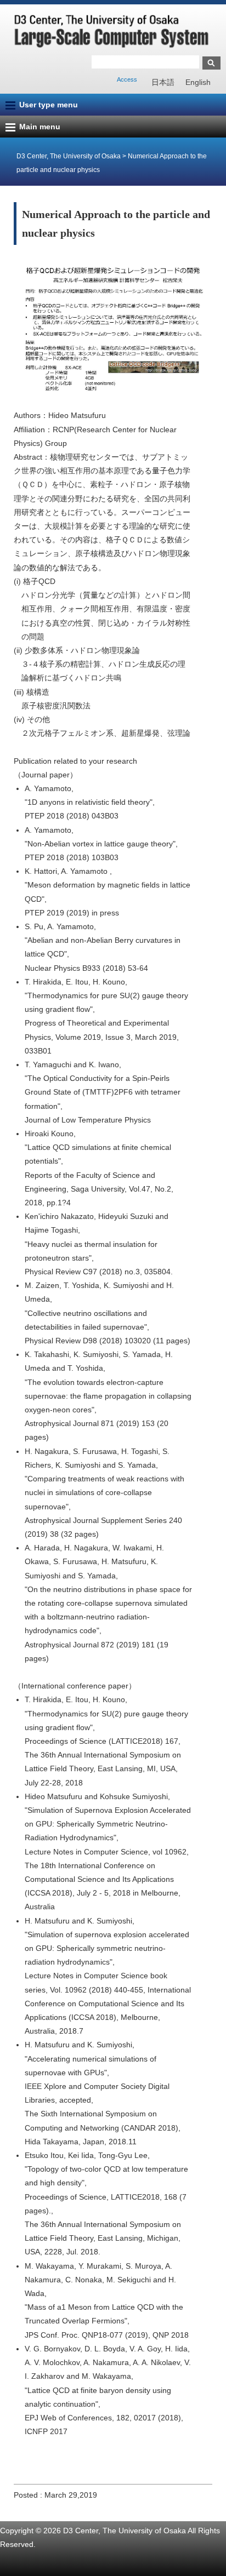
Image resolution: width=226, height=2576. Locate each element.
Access (127, 79)
